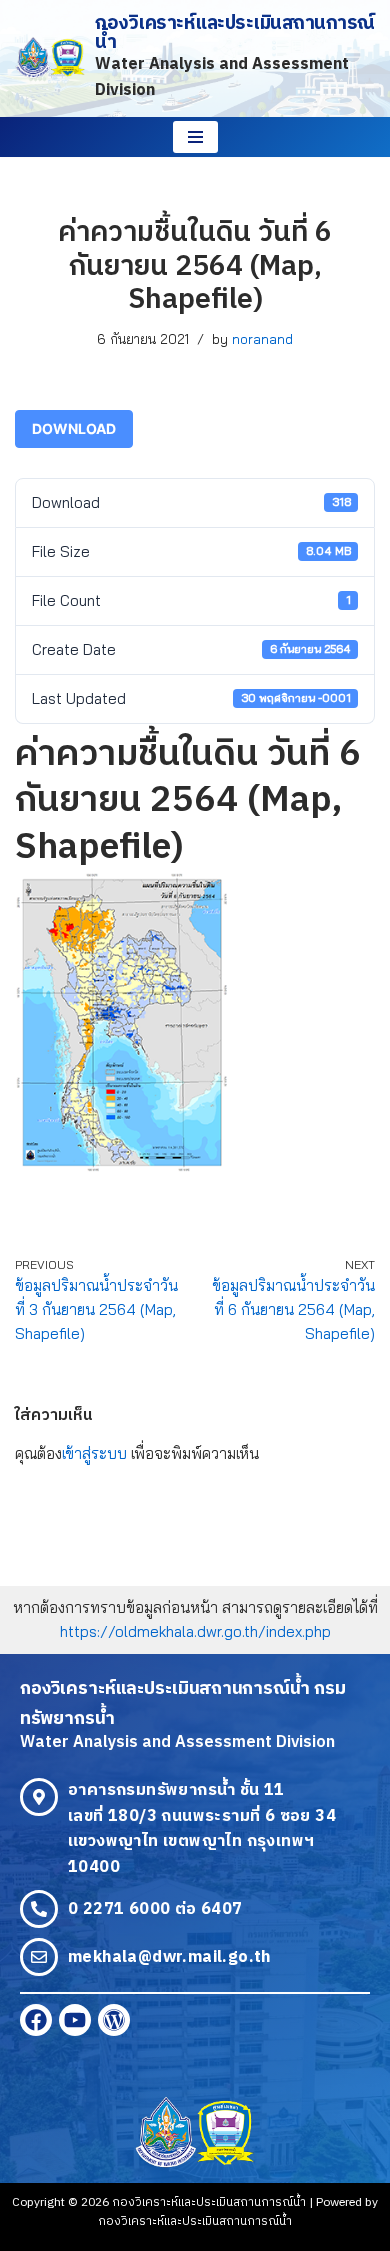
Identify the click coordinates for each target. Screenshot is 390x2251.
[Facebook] (36, 2020)
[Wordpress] (114, 2020)
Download (74, 428)
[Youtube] (75, 2020)
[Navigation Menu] (195, 137)
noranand (262, 338)
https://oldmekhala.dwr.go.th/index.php (195, 1631)
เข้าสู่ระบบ (94, 1453)
